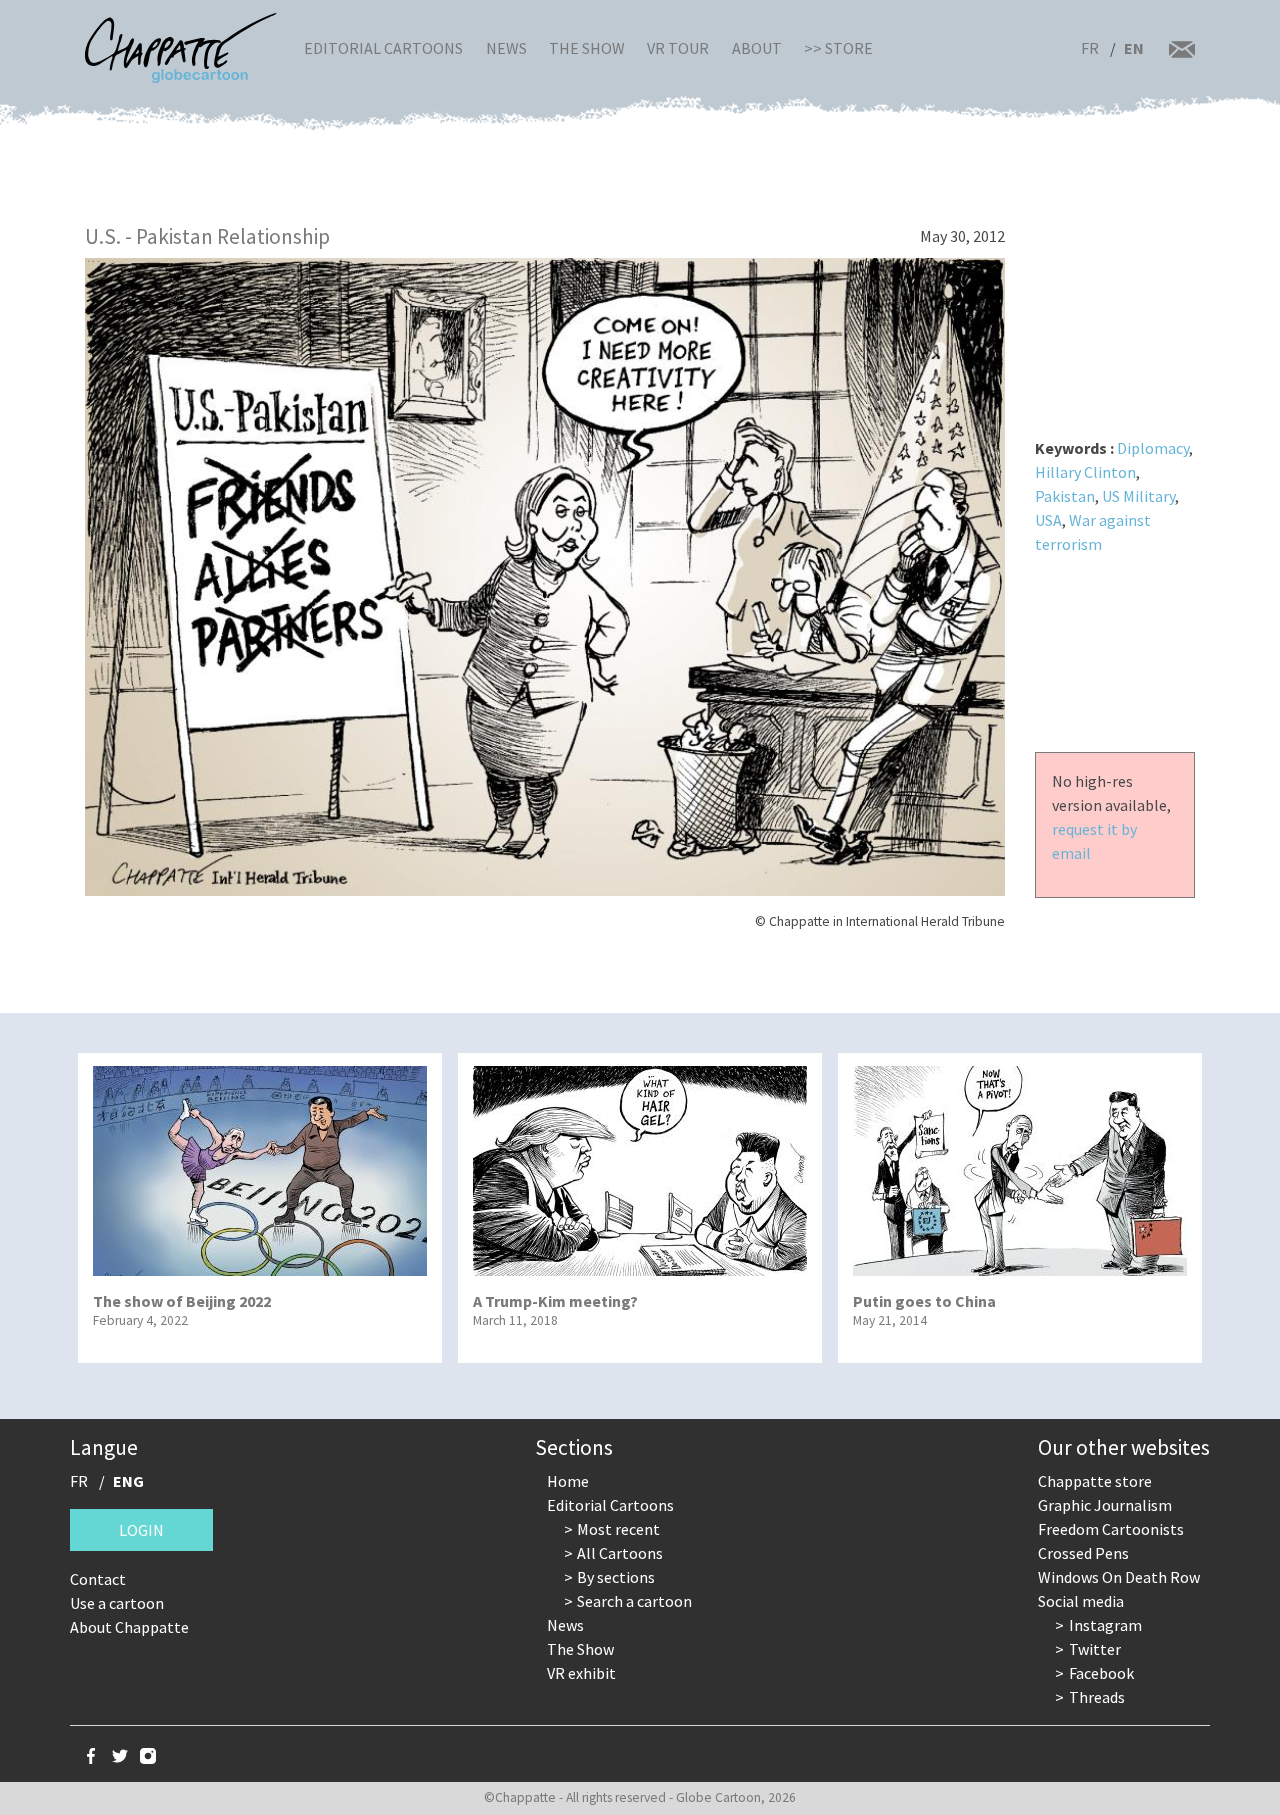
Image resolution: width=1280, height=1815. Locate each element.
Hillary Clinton (1085, 472)
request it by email (1094, 841)
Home (568, 1481)
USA (1048, 520)
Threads (1097, 1697)
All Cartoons (620, 1553)
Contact (98, 1579)
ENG (128, 1481)
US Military (1138, 496)
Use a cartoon (117, 1603)
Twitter (1095, 1649)
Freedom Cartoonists (1111, 1529)
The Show (587, 48)
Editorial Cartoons (383, 48)
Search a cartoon (634, 1601)
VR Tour (678, 48)
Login (141, 1530)
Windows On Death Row (1119, 1577)
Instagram (1105, 1625)
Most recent (618, 1529)
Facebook (1101, 1673)
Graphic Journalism (1105, 1505)
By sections (616, 1577)
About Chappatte (129, 1627)
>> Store (838, 48)
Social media (1081, 1601)
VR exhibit (581, 1673)
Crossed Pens (1083, 1553)
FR (1090, 48)
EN (1134, 48)
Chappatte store (1095, 1481)
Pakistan (1065, 496)
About (757, 48)
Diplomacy (1153, 448)
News (506, 48)
